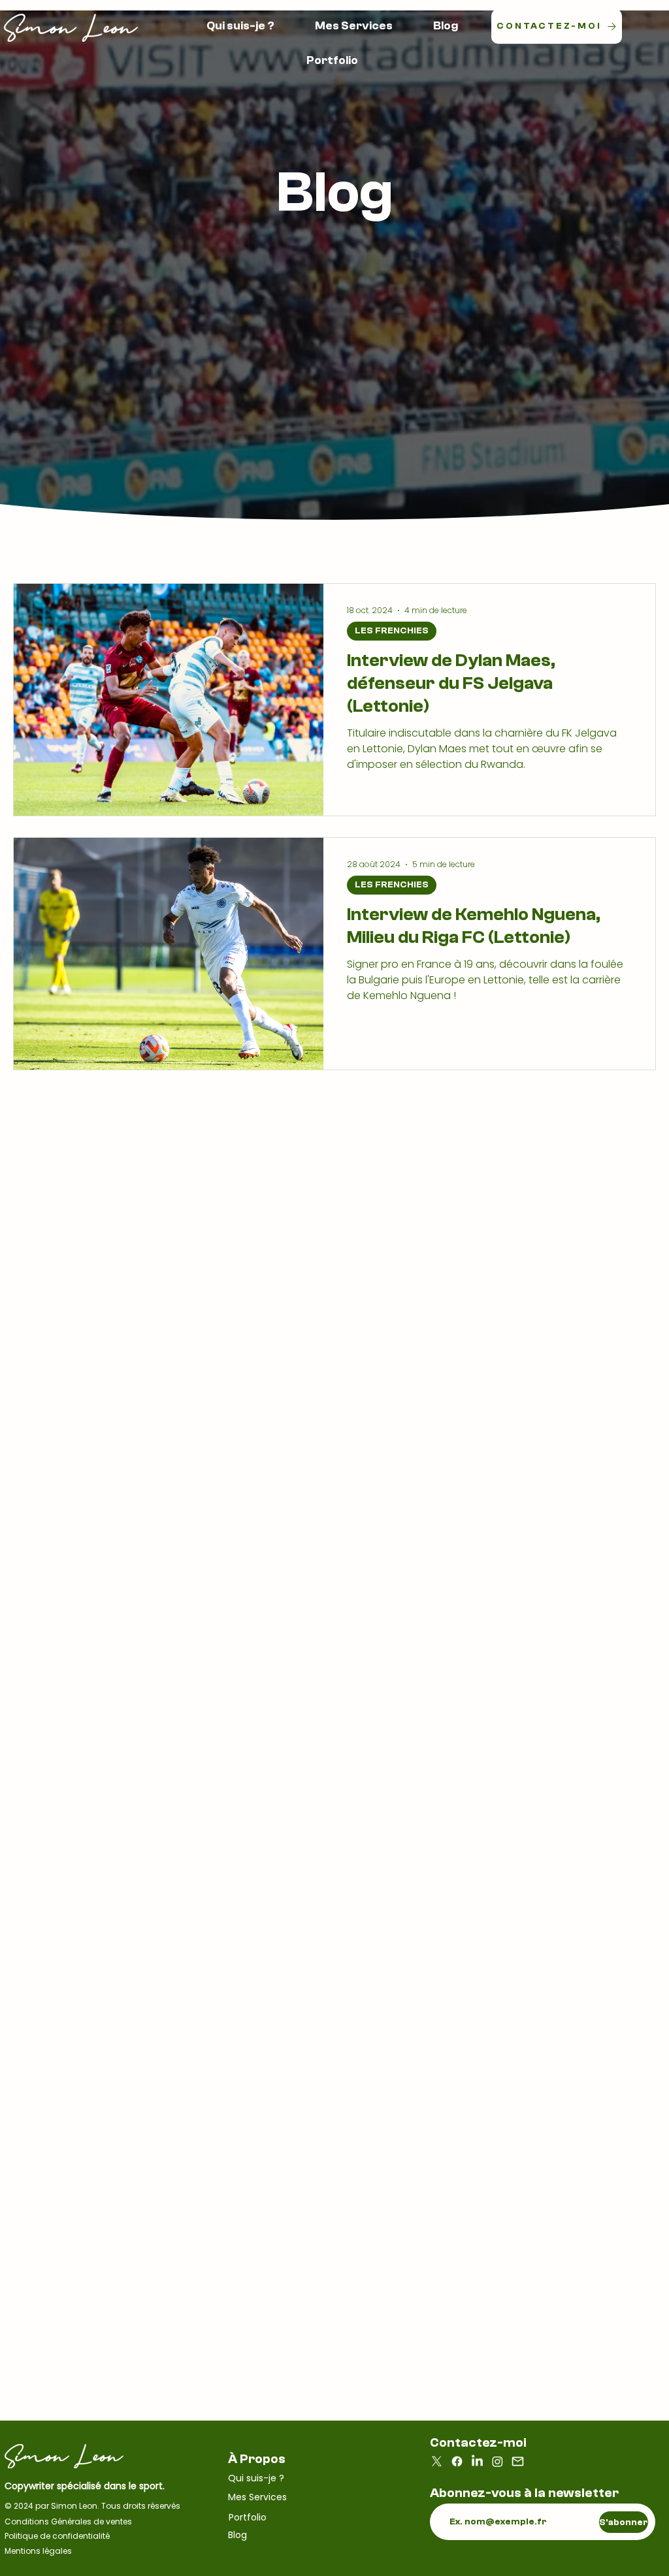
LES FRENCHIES (392, 631)
